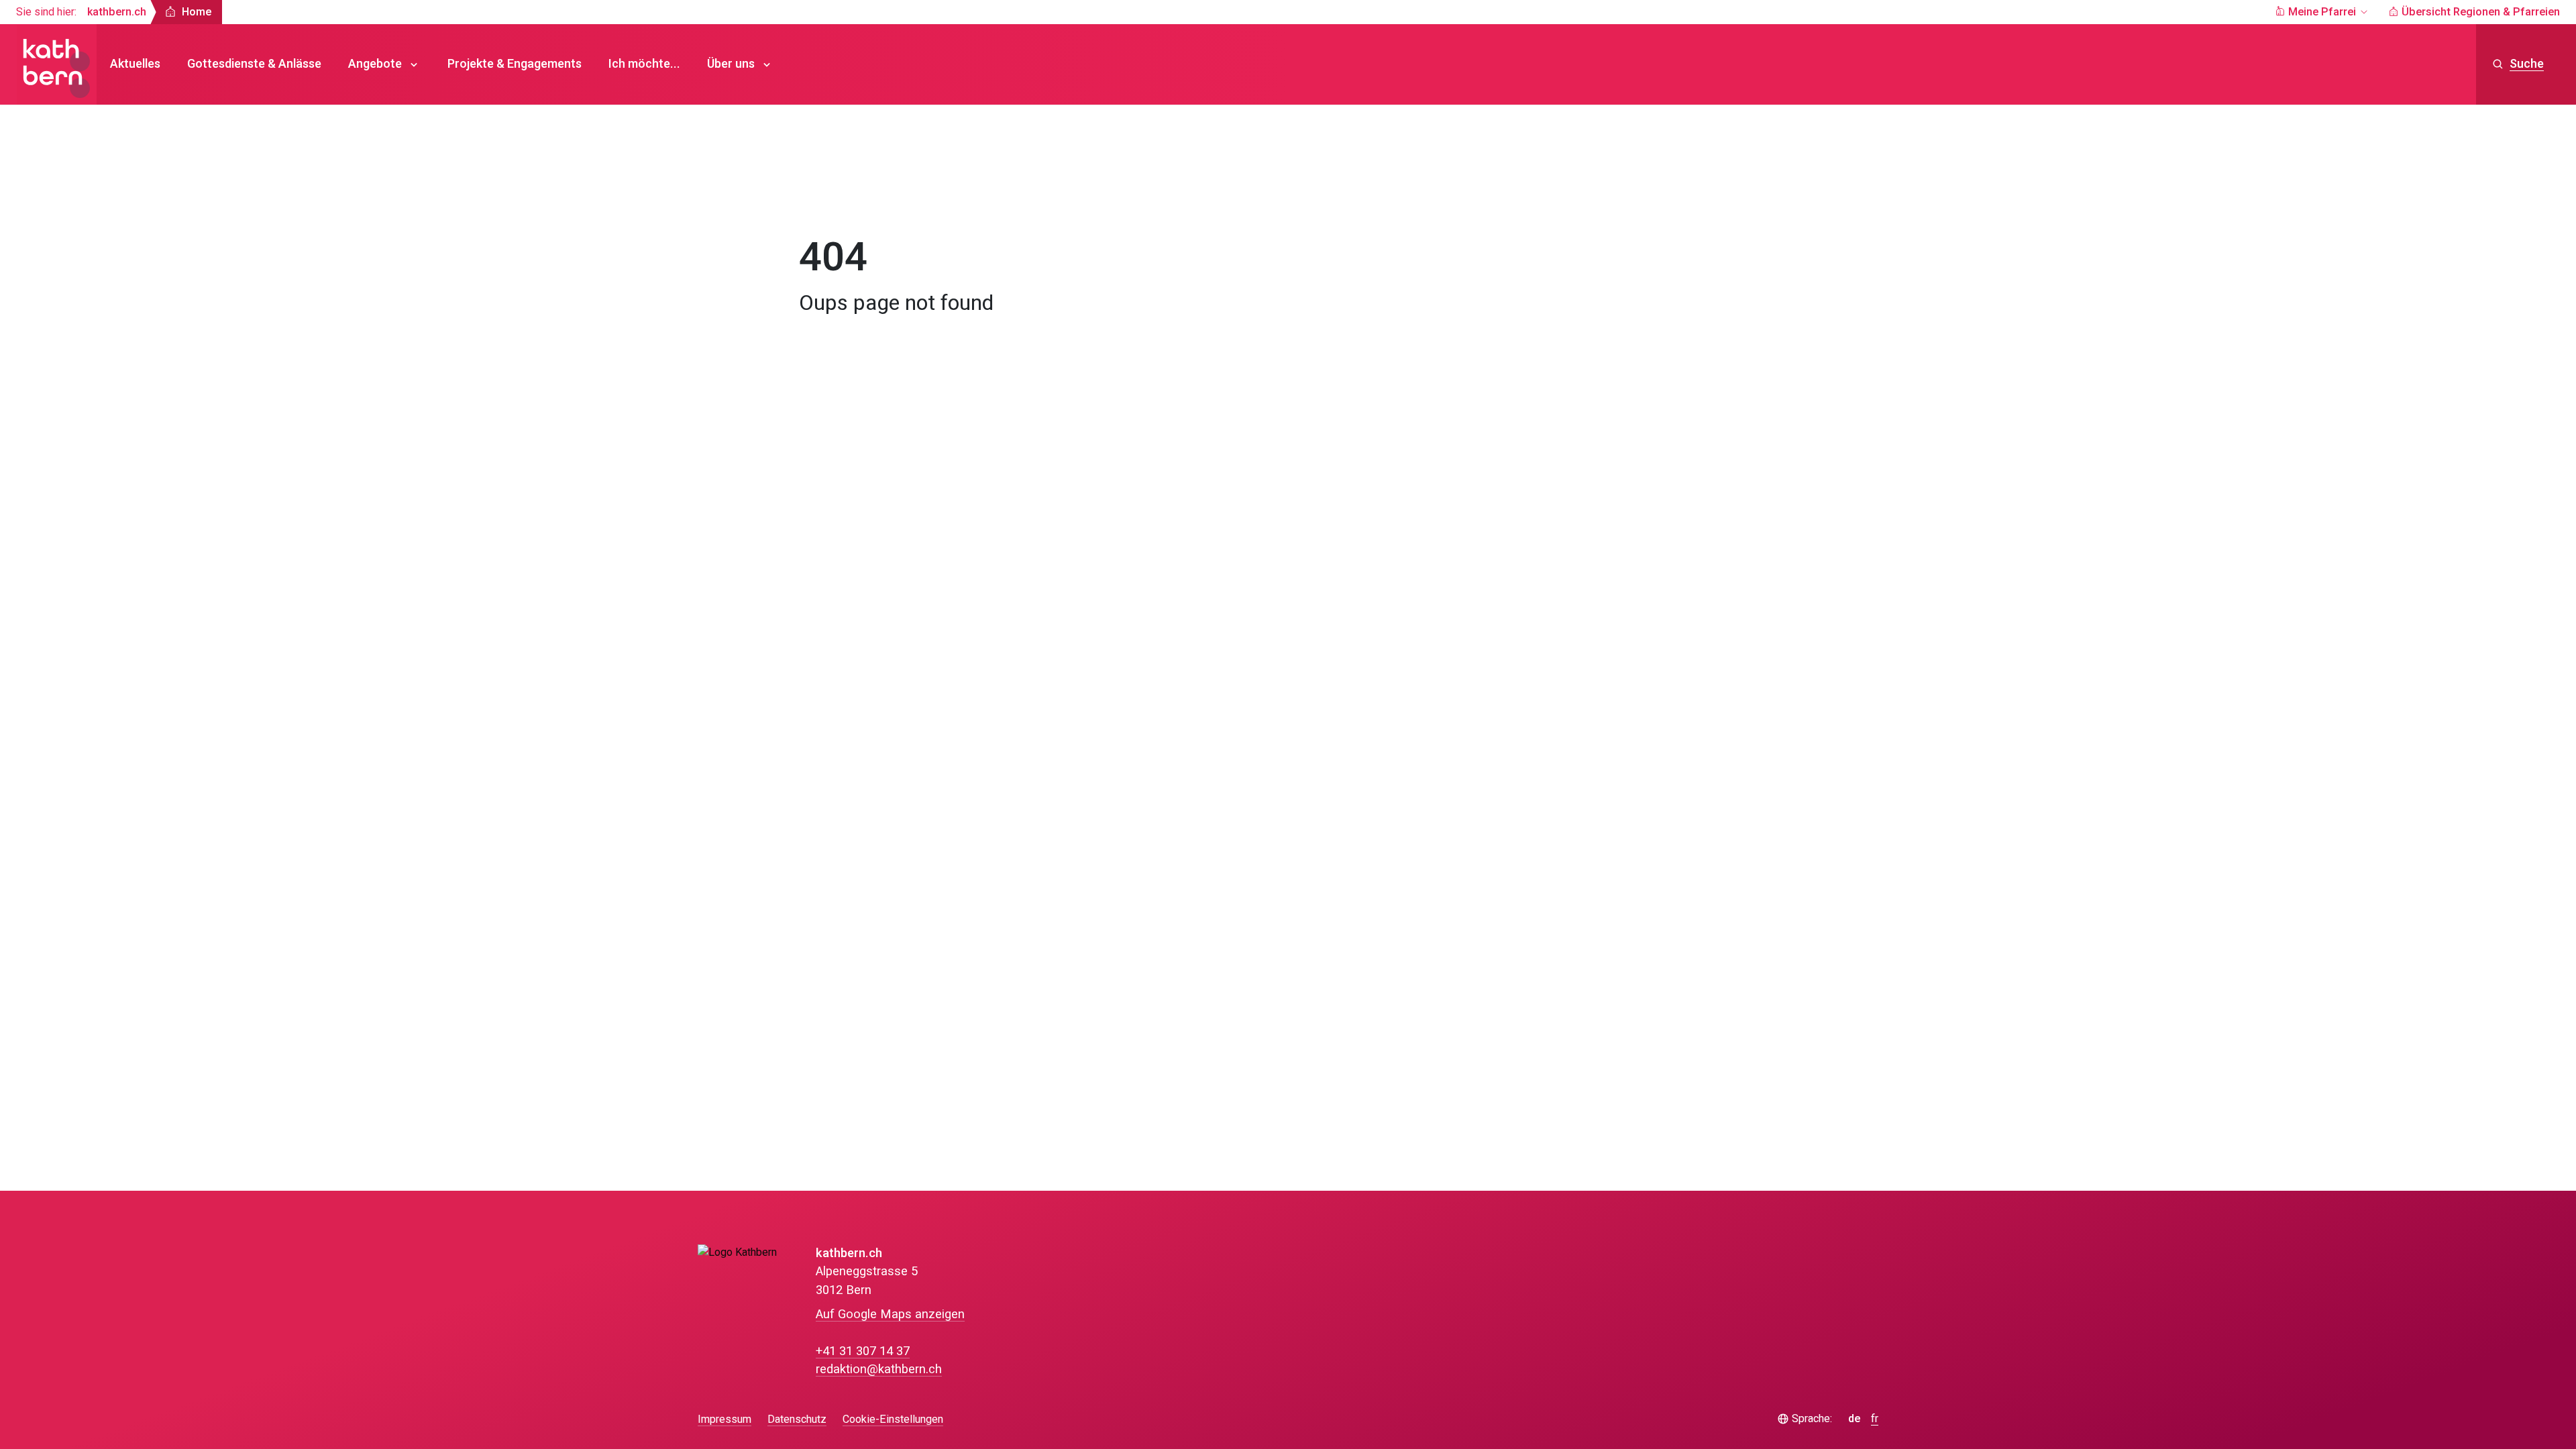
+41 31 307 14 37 (863, 1351)
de (1854, 1419)
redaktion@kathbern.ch (879, 1370)
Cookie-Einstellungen (893, 1420)
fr (1875, 1419)
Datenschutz (797, 1419)
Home (827, 198)
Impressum (724, 1419)
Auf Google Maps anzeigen (890, 1314)
